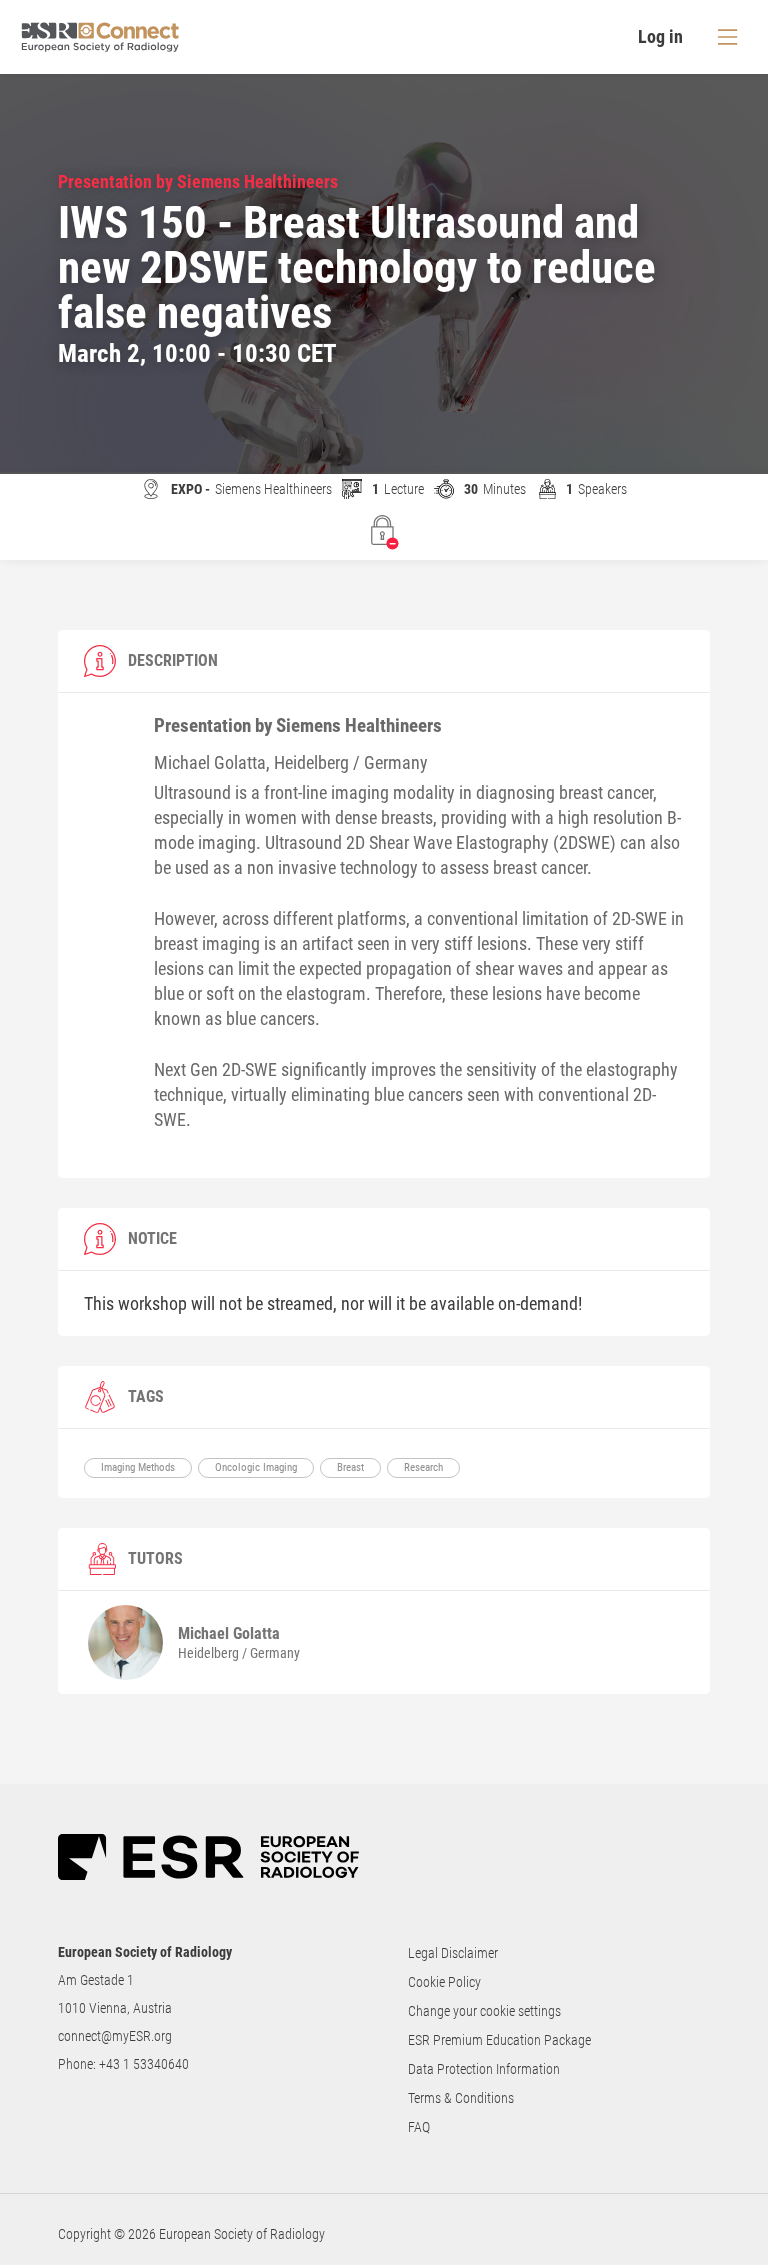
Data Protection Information (484, 2069)
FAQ (419, 2127)
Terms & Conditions (461, 2098)
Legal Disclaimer (453, 1953)
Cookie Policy (444, 1982)
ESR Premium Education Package (499, 2040)
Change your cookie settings (484, 2011)
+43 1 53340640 (144, 2064)
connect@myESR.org (115, 2036)
